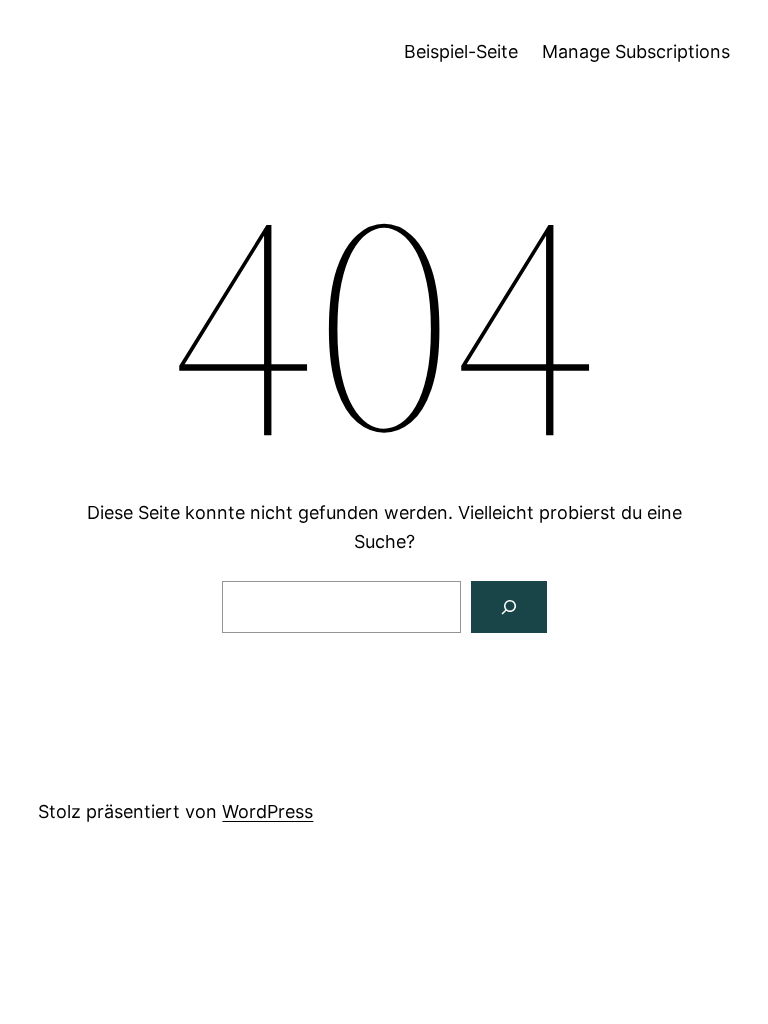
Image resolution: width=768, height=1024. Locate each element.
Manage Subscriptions (636, 51)
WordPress (267, 811)
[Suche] (509, 607)
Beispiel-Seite (461, 51)
